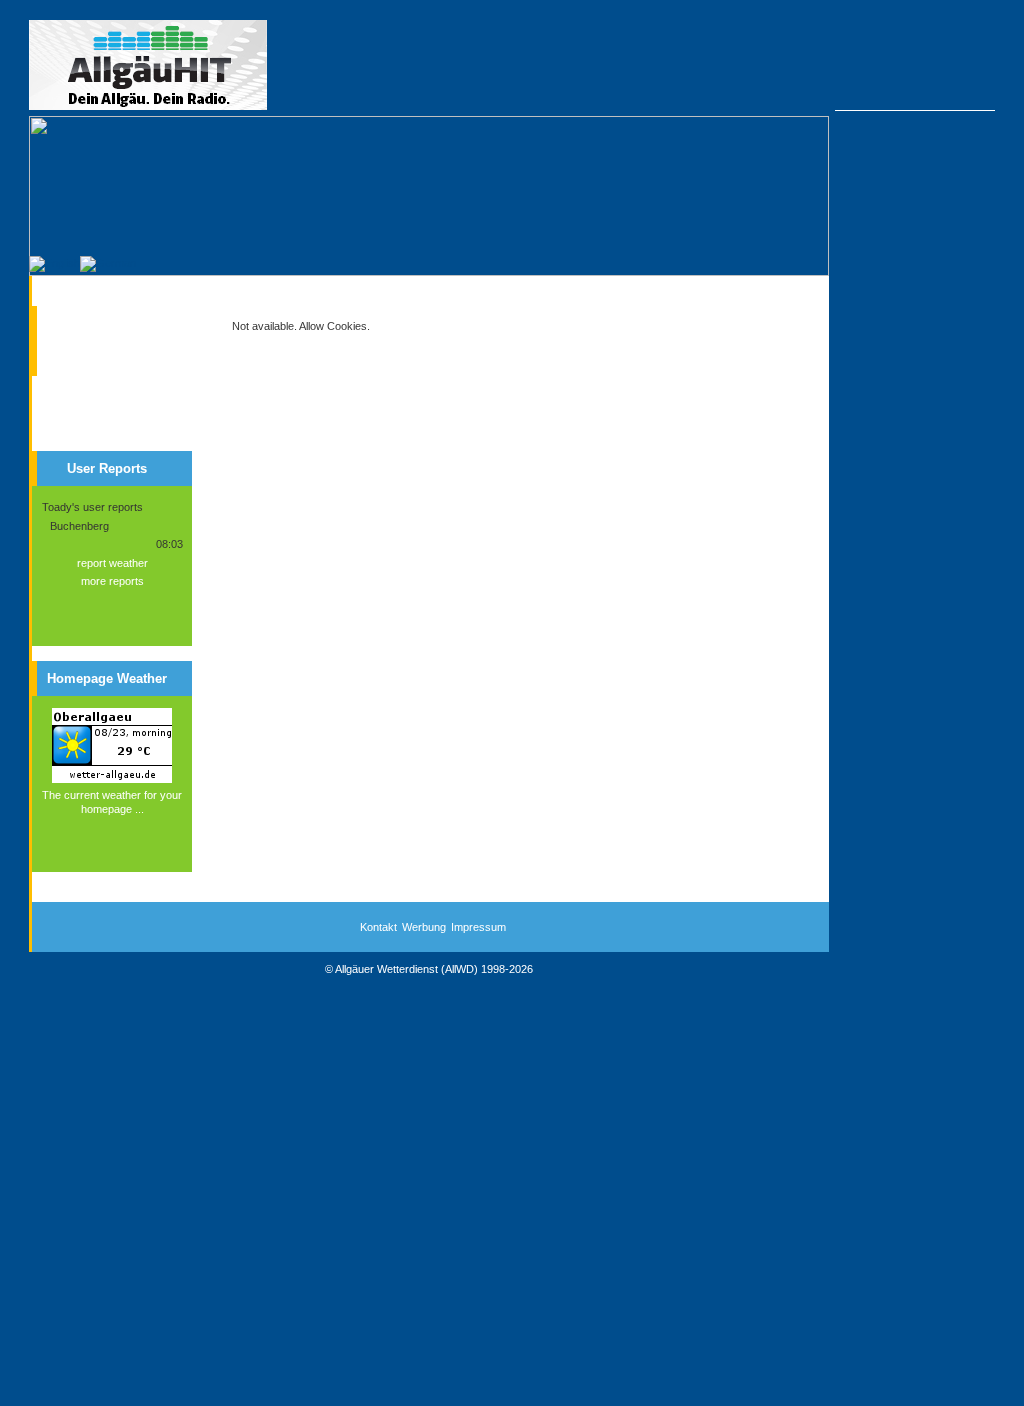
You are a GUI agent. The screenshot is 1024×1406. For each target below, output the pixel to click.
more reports (112, 581)
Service (82, 354)
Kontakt (378, 927)
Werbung (424, 927)
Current (83, 319)
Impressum (478, 927)
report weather (112, 563)
